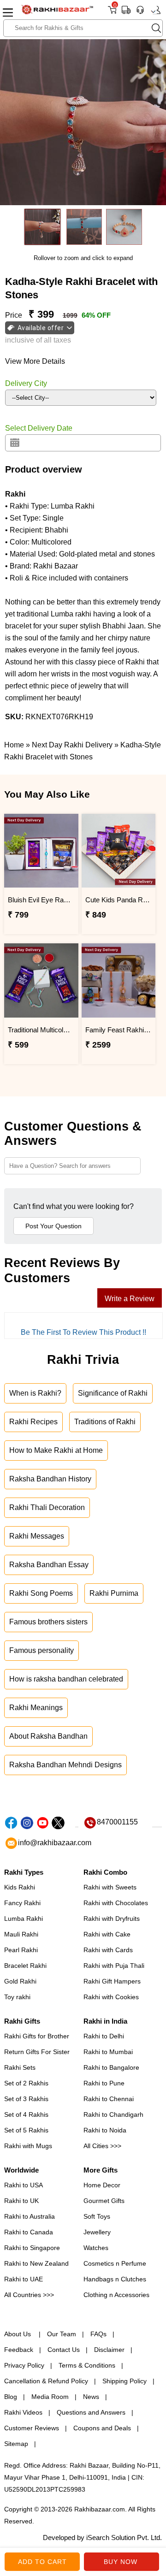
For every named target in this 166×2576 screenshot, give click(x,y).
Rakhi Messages (37, 1536)
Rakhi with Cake (107, 1934)
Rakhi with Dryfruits (112, 1919)
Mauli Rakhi (21, 1934)
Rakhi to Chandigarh (113, 2114)
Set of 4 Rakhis (26, 2114)
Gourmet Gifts (104, 2201)
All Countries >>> (29, 2295)
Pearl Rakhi (21, 1950)
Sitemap (16, 2444)
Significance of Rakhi (113, 1393)
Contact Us (64, 2350)
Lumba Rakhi (24, 1919)
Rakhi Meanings (36, 1708)
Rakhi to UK (21, 2201)
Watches (96, 2248)
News (91, 2397)
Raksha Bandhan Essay (49, 1565)
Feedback (19, 2350)
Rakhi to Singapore (32, 2248)
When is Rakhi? (35, 1393)
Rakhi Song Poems (41, 1593)
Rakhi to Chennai (109, 2099)
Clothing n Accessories (116, 2295)
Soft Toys (97, 2216)
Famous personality (41, 1650)
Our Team (62, 2334)
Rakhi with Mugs (28, 2146)
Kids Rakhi (20, 1887)
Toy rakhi (17, 1997)
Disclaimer (109, 2350)
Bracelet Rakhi (25, 1966)
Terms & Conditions (87, 2365)
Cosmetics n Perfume (115, 2263)
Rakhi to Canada (29, 2232)
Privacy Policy (24, 2365)
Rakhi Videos (23, 2412)
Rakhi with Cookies (111, 1997)
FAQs (98, 2334)
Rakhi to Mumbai (108, 2052)
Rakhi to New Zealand (36, 2263)
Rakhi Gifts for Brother (37, 2036)
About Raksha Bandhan (48, 1736)
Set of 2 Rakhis (26, 2083)
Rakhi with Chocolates (116, 1903)
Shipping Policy (125, 2381)
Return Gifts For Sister (37, 2052)
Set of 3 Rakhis (26, 2099)
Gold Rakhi (20, 1981)
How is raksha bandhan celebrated (66, 1679)
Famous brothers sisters (48, 1622)
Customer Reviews (32, 2428)
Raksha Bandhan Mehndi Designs (65, 1765)
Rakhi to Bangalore (111, 2067)
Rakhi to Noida (105, 2130)
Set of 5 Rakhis (26, 2130)
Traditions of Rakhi (105, 1422)
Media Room (50, 2397)
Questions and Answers (91, 2412)
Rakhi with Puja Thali (114, 1966)
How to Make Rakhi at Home (56, 1450)
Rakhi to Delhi (104, 2036)
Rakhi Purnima (114, 1593)
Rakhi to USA (24, 2185)
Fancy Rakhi (22, 1903)
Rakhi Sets (20, 2067)
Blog (11, 2397)
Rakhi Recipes (33, 1422)
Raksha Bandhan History (50, 1479)
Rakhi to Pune (104, 2083)
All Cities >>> (102, 2146)
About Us (18, 2334)
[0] (112, 13)
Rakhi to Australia (30, 2216)
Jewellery (97, 2232)
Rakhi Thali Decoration (47, 1507)
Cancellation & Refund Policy (46, 2381)
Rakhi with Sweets (110, 1887)
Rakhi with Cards (108, 1950)
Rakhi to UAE (24, 2279)
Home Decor (102, 2185)
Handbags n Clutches (115, 2279)
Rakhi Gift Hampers (112, 1981)
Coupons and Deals (102, 2428)
